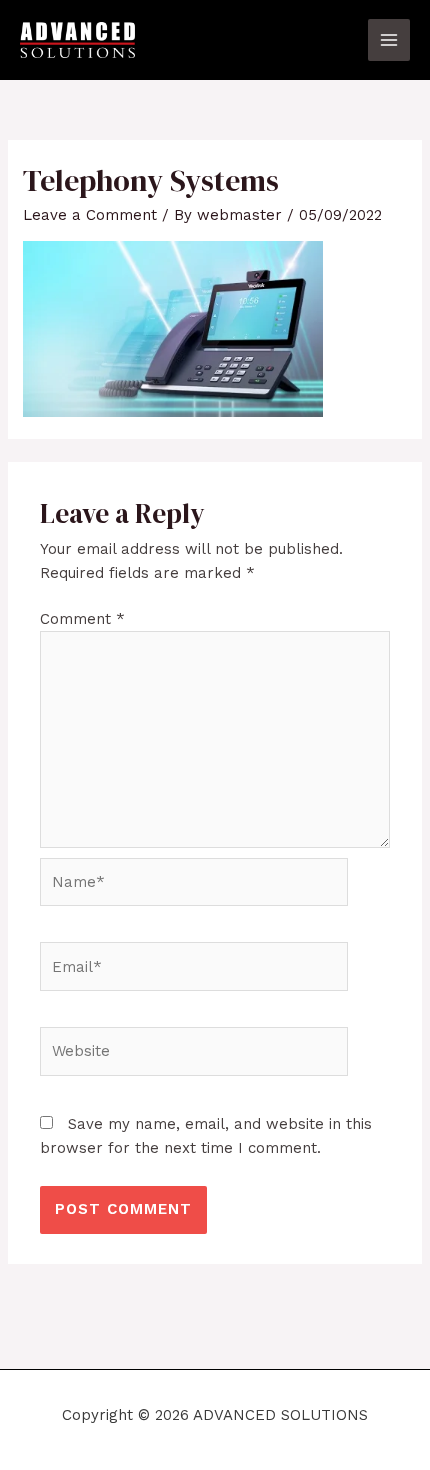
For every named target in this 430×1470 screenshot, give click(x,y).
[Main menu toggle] (389, 40)
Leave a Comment (90, 215)
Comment (82, 619)
